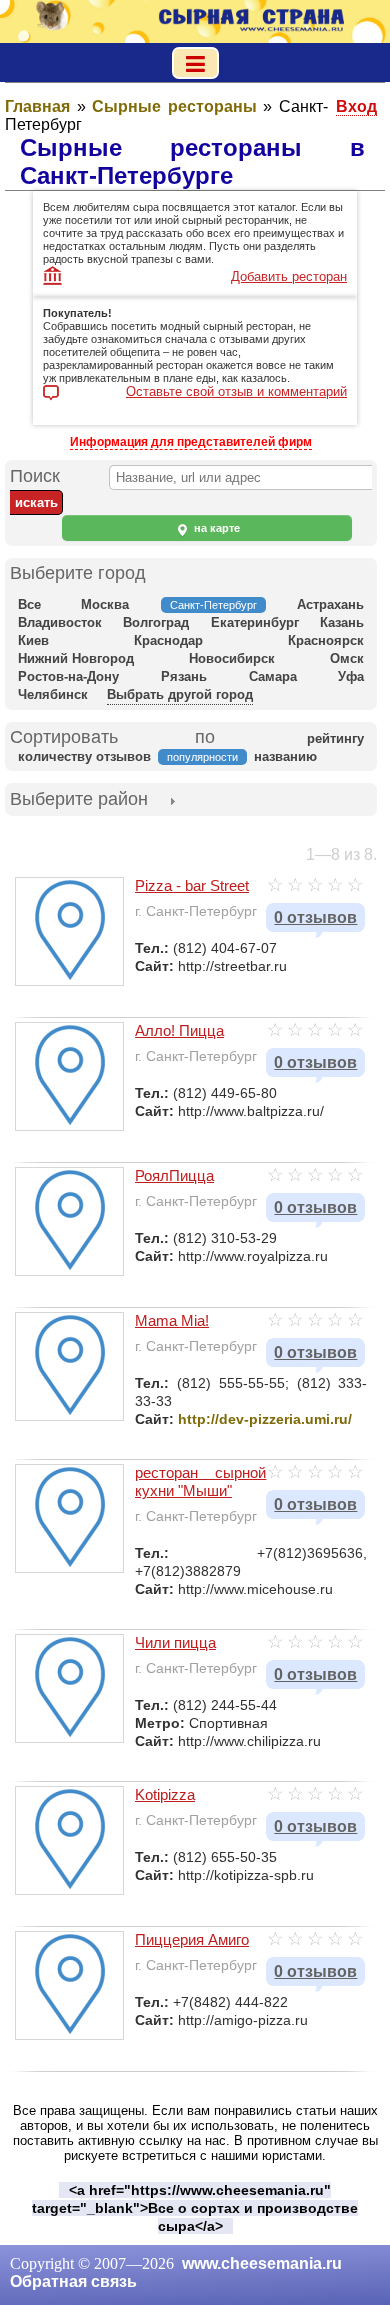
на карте (215, 528)
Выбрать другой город (180, 694)
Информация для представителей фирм (191, 442)
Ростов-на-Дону (68, 676)
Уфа (351, 676)
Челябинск (53, 694)
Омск (347, 658)
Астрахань (330, 604)
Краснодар (168, 640)
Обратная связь (73, 2281)
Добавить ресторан (289, 276)
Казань (342, 622)
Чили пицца (175, 1642)
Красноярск (326, 640)
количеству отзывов (84, 756)
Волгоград (156, 622)
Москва (105, 604)
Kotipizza (165, 1794)
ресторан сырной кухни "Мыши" (200, 1481)
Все (29, 604)
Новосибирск (232, 658)
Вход (356, 106)
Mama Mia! (172, 1320)
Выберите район (79, 799)
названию (285, 756)
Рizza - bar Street (192, 885)
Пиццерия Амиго (192, 1939)
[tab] (79, 801)
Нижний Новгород (76, 658)
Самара (273, 676)
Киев (33, 640)
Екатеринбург (255, 622)
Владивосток (60, 622)
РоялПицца (174, 1175)
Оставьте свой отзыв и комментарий (236, 392)
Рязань (184, 676)
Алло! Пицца (179, 1030)
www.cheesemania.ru (262, 2263)
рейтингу (335, 738)
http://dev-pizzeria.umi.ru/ (265, 1419)
